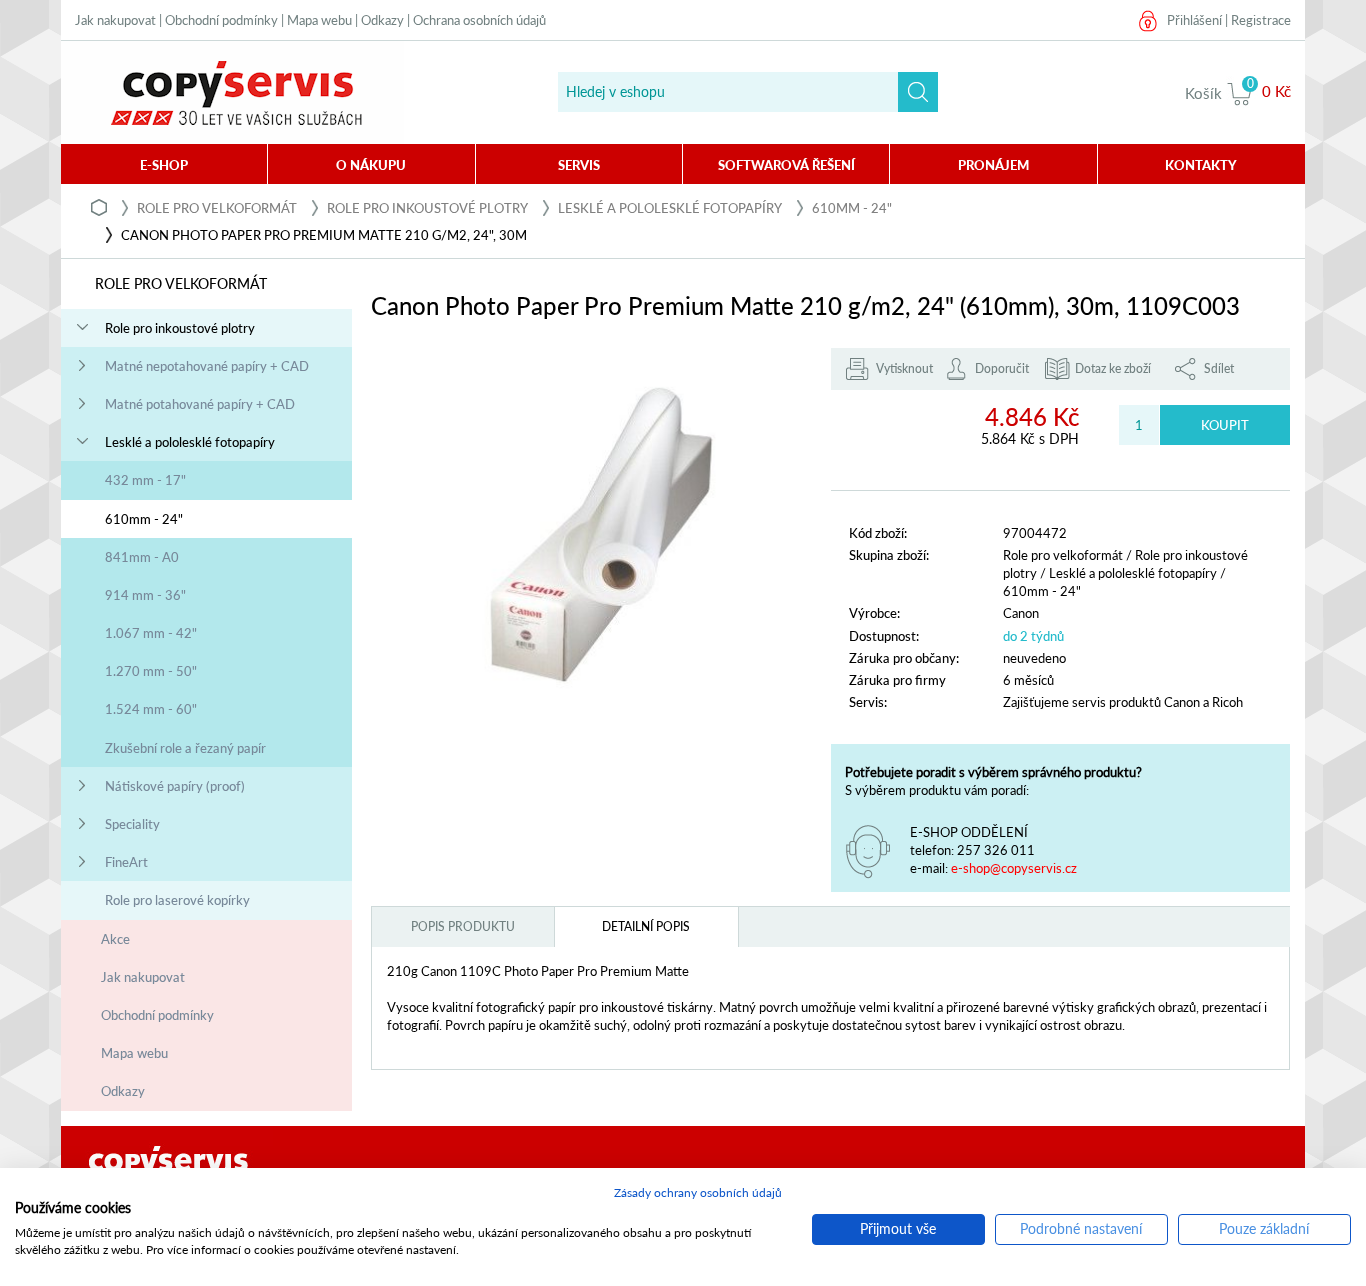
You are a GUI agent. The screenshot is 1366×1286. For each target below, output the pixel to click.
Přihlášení (1194, 20)
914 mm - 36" (145, 595)
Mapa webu (319, 20)
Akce (115, 939)
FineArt (126, 862)
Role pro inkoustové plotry (427, 208)
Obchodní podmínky (221, 20)
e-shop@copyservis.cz (1014, 868)
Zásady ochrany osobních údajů (698, 1192)
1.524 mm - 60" (151, 709)
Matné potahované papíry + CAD (200, 404)
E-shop (164, 165)
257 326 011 (996, 850)
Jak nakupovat (115, 20)
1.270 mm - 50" (151, 671)
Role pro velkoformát (217, 208)
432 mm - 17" (145, 480)
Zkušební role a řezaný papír (185, 748)
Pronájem (993, 165)
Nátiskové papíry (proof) (175, 786)
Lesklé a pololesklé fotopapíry (670, 208)
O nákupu (371, 165)
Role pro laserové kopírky (177, 900)
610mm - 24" (852, 208)
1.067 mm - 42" (151, 633)
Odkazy (382, 20)
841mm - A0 (142, 557)
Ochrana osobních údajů (479, 20)
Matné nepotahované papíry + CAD (207, 366)
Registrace (1261, 20)
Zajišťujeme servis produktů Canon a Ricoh (1123, 702)
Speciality (132, 824)
